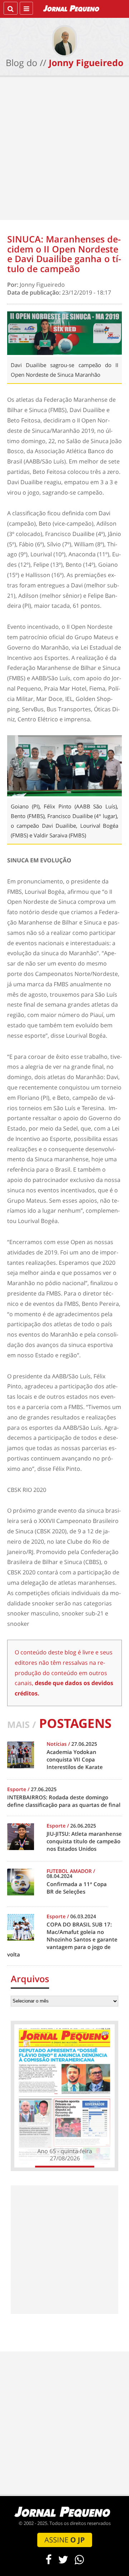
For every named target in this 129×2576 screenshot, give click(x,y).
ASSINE (65, 2540)
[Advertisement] (64, 150)
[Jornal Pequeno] (72, 8)
